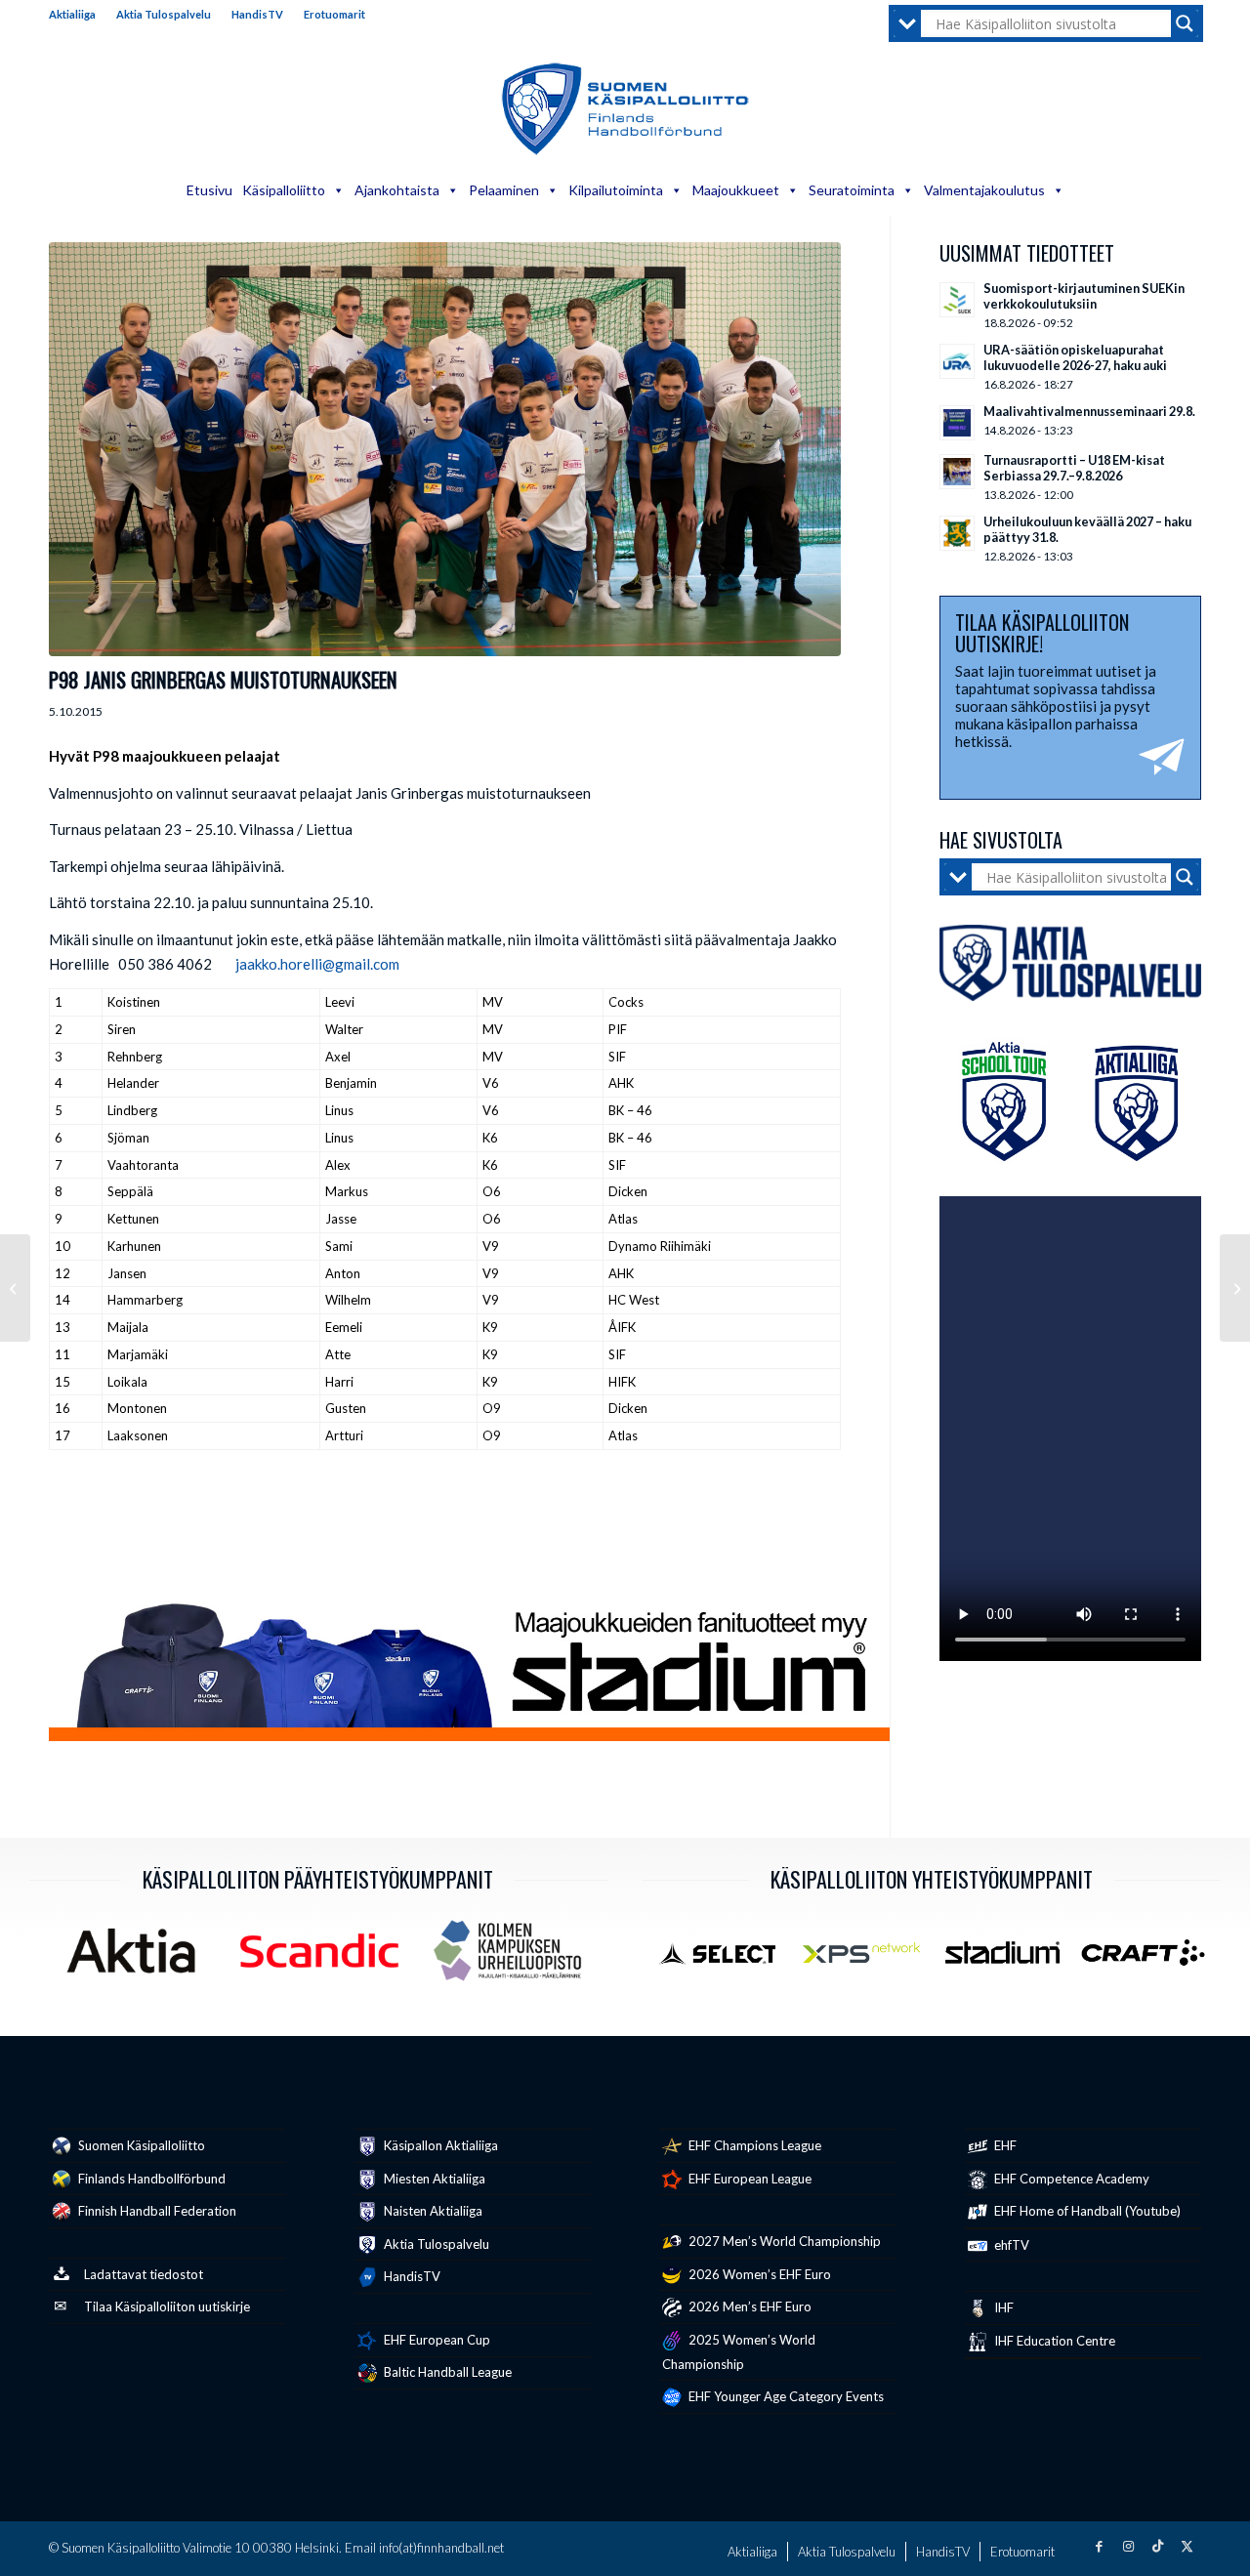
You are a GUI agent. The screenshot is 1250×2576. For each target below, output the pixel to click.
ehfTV (1010, 2245)
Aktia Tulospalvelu (164, 14)
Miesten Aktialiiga (433, 2179)
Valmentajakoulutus (984, 190)
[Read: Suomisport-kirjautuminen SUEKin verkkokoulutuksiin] (957, 300)
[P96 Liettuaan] (15, 1288)
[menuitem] (78, 15)
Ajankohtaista (397, 190)
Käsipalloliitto (284, 190)
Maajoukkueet (736, 190)
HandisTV (257, 14)
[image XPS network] (868, 1960)
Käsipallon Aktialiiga (439, 2145)
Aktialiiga (72, 14)
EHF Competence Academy (1070, 2179)
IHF (1002, 2307)
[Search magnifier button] (1185, 23)
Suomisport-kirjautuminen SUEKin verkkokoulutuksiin (1084, 296)
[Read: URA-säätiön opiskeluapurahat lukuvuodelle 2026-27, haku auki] (957, 361)
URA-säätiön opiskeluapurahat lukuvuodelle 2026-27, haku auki (1075, 357)
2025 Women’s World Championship (739, 2352)
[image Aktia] (138, 1958)
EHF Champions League (753, 2145)
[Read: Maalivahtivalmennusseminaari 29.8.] (957, 423)
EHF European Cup (436, 2340)
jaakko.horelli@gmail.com (317, 964)
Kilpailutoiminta (616, 190)
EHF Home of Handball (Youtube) (1086, 2211)
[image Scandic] (327, 1958)
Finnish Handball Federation (156, 2211)
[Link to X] (1187, 2546)
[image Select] (728, 1960)
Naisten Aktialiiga (432, 2211)
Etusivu (209, 190)
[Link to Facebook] (1099, 2546)
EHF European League (749, 2179)
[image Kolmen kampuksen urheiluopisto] (515, 1958)
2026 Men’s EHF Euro (749, 2306)
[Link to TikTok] (1157, 2546)
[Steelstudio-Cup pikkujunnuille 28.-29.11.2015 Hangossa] (1235, 1288)
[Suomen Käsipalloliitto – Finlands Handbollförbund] (625, 109)
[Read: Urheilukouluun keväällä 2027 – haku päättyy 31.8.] (957, 533)
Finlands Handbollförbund (150, 2179)
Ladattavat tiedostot (144, 2274)
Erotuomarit (334, 14)
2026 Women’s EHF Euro (758, 2274)
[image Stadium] (1010, 1960)
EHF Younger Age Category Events (785, 2396)
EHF (1004, 2145)
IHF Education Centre (1053, 2341)
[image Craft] (1150, 1960)
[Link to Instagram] (1128, 2546)
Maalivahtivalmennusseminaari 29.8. (1089, 411)
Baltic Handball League (446, 2372)
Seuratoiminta (852, 190)
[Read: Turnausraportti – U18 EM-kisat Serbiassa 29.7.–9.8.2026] (957, 472)
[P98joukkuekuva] (445, 449)
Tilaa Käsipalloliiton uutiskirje (167, 2306)
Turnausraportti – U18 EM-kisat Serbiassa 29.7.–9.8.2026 (1074, 468)
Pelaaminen (504, 190)
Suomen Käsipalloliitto (140, 2145)
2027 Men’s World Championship (783, 2241)
